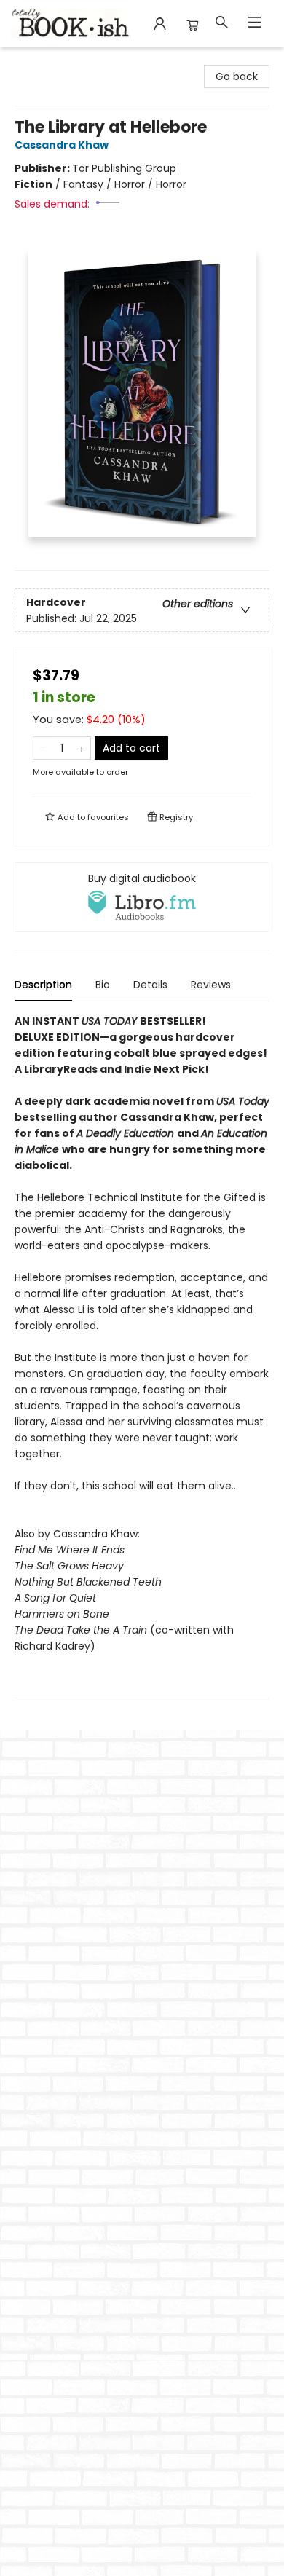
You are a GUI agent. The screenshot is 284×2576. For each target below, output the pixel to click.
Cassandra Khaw (62, 145)
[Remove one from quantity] (43, 748)
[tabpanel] (142, 1356)
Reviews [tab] (211, 985)
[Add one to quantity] (81, 748)
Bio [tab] (103, 985)
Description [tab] (43, 985)
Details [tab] (150, 985)
